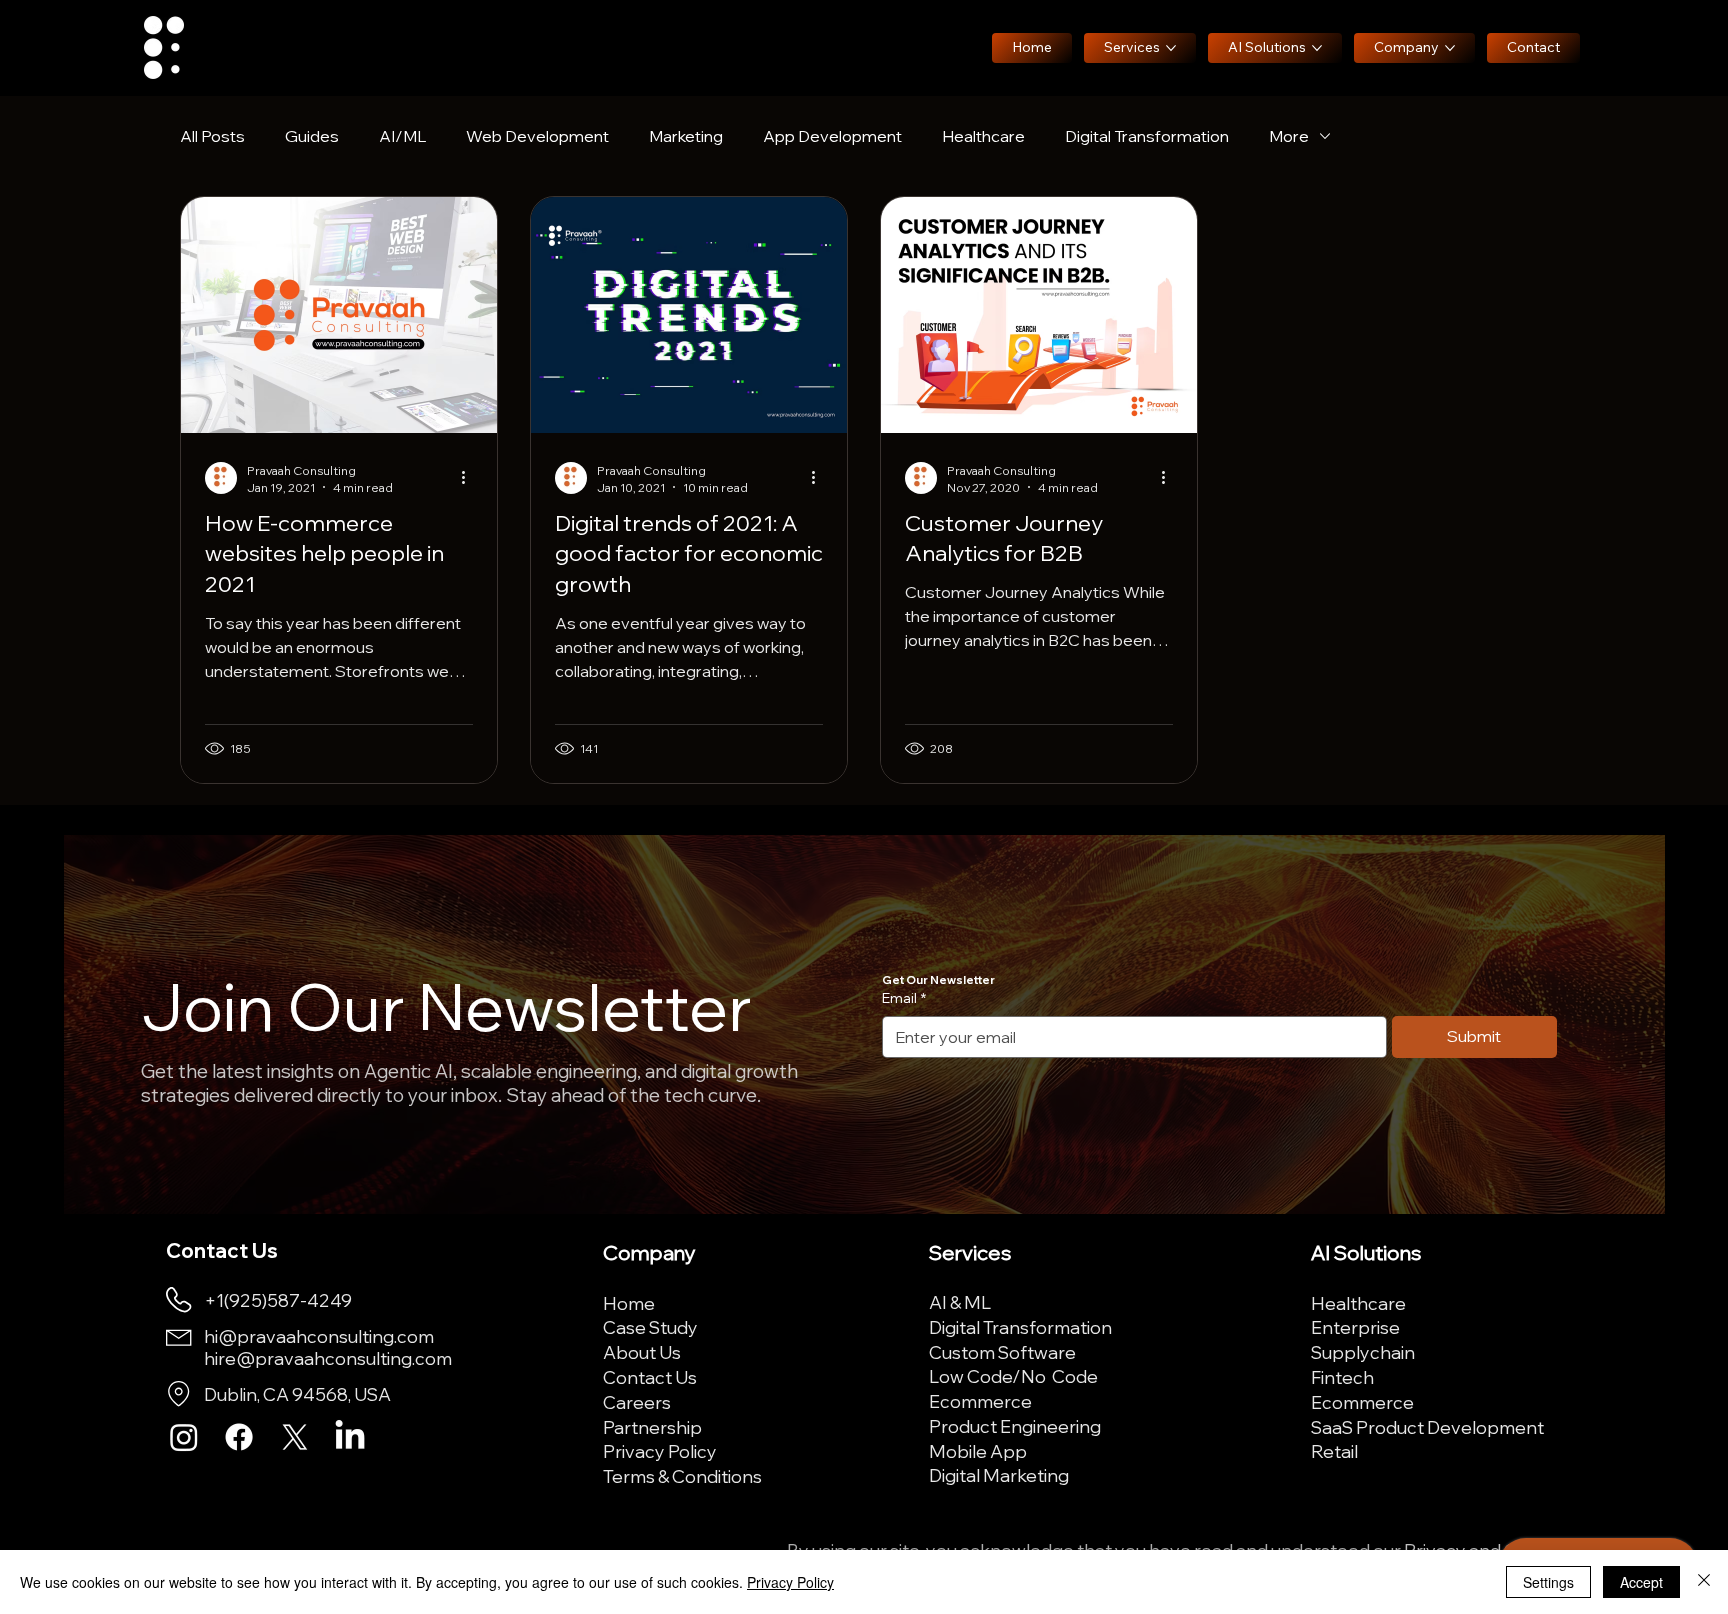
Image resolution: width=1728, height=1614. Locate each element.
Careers (637, 1402)
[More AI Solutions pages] (1317, 48)
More (1289, 136)
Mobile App (978, 1451)
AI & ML (960, 1302)
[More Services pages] (1171, 48)
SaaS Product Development (1427, 1427)
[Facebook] (239, 1437)
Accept (1641, 1582)
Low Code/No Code (1013, 1376)
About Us (642, 1352)
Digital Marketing (999, 1475)
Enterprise (1355, 1327)
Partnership (652, 1427)
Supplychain (1363, 1352)
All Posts (212, 136)
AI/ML (402, 136)
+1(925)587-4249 (278, 1300)
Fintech (1342, 1377)
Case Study (650, 1327)
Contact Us (650, 1377)
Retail (1334, 1451)
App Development (832, 136)
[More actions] (470, 478)
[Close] (1704, 1582)
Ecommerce (980, 1401)
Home (629, 1303)
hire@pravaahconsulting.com (328, 1358)
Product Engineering (1015, 1426)
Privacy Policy (660, 1451)
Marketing (686, 136)
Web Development (537, 136)
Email (904, 998)
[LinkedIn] (350, 1437)
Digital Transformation (1147, 136)
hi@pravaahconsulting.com (319, 1336)
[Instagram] (184, 1437)
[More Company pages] (1450, 48)
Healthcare (983, 136)
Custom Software (1002, 1352)
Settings (1548, 1582)
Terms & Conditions (682, 1476)
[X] (295, 1437)
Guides (312, 136)
